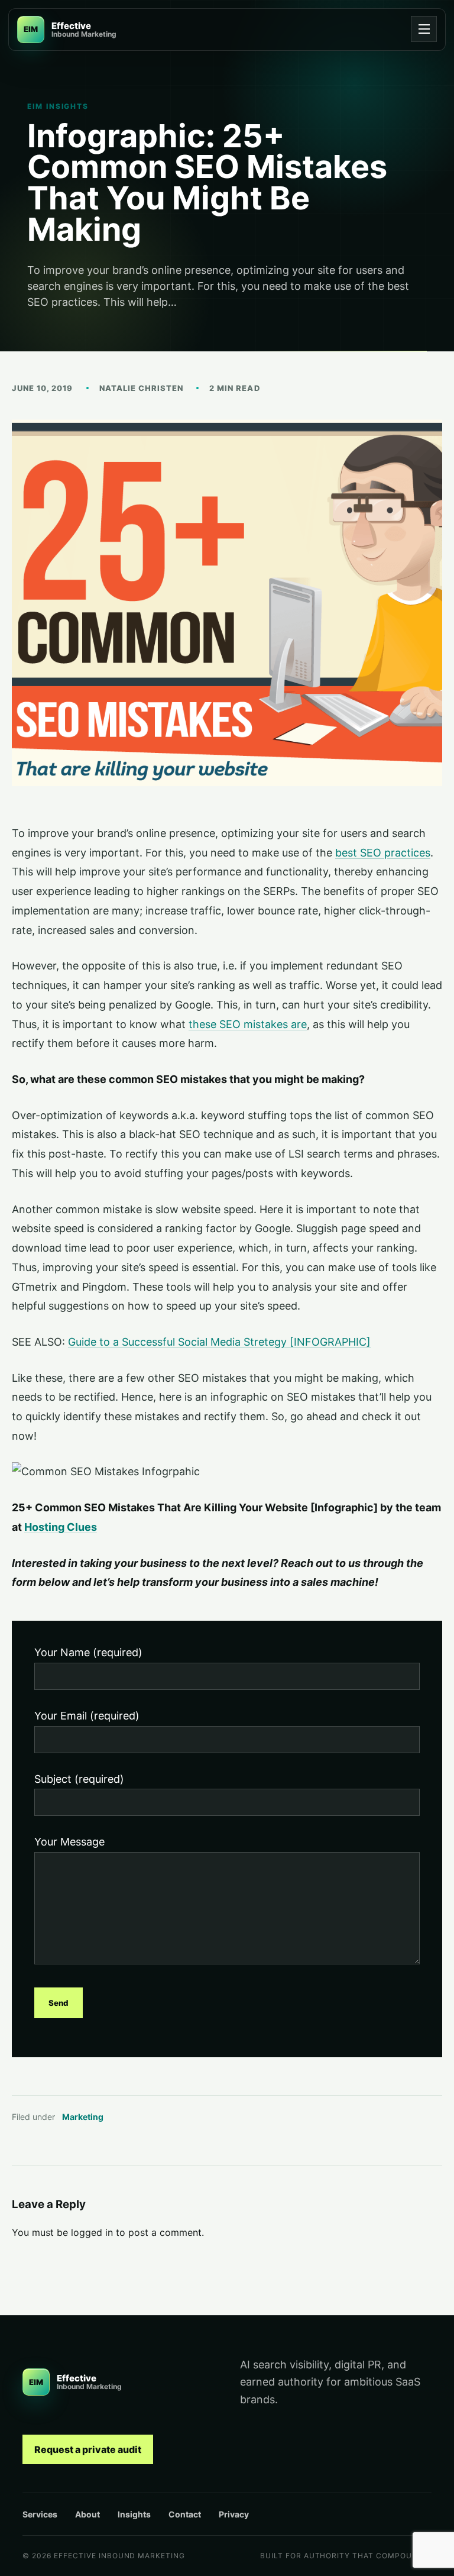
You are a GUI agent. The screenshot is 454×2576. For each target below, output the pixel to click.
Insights (134, 2514)
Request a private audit (88, 2449)
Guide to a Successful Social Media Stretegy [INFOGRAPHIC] (219, 1342)
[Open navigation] (424, 29)
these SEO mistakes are (248, 1024)
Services (40, 2514)
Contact (185, 2514)
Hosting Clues (61, 1527)
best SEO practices (383, 853)
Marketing (83, 2117)
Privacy (234, 2514)
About (87, 2514)
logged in (92, 2232)
